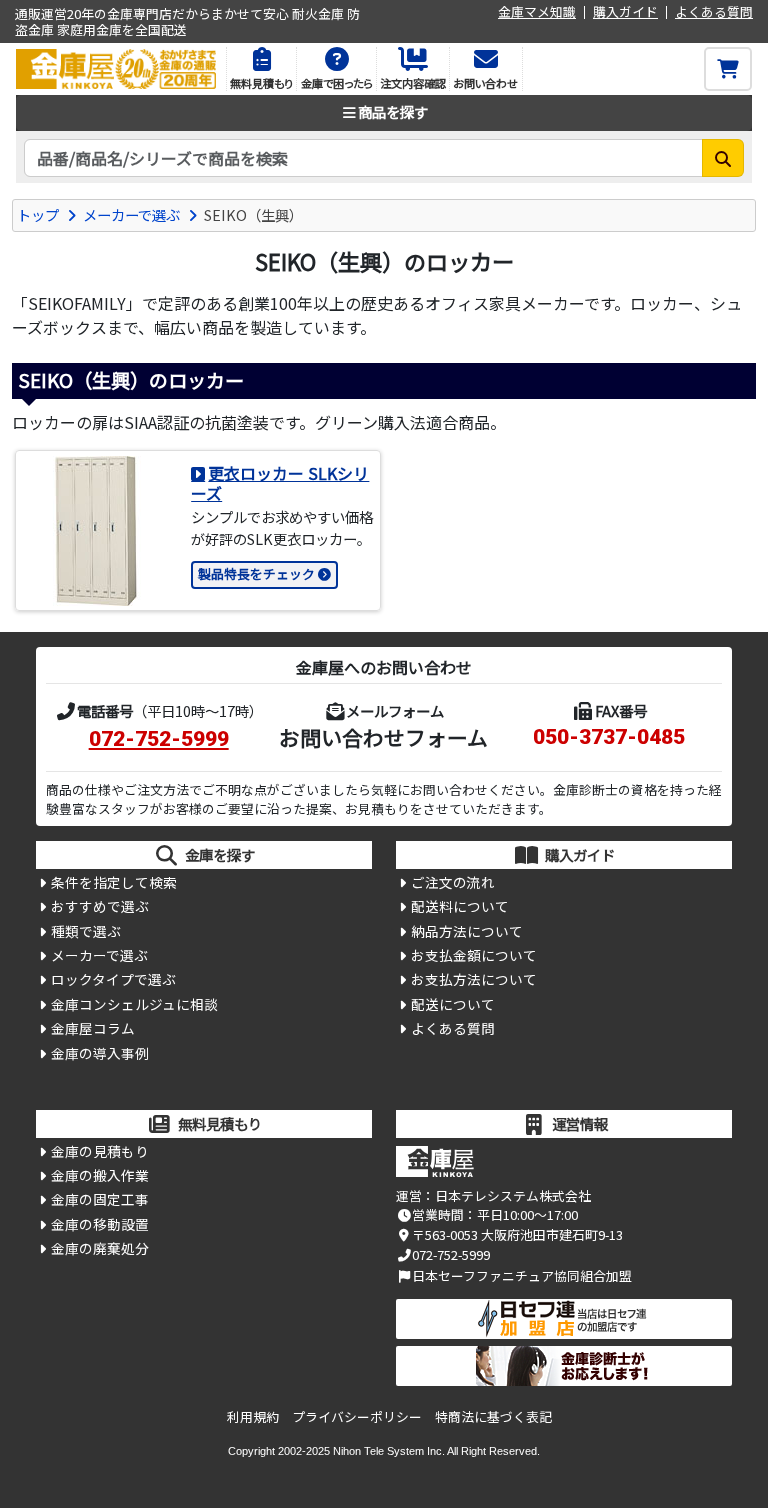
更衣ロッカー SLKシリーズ (280, 483)
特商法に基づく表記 (493, 1416)
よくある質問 (714, 12)
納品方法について (467, 931)
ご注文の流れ (453, 882)
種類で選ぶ (86, 931)
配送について (453, 1004)
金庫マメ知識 (537, 12)
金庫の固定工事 (100, 1199)
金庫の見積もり (100, 1151)
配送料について (460, 906)
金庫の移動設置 (100, 1224)
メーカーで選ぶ (131, 214)
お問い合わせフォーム (383, 737)
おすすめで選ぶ (100, 906)
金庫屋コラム (93, 1028)
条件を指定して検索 (114, 882)
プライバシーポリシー (357, 1416)
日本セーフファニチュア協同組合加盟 (522, 1275)
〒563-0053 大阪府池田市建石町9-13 (517, 1234)
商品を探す (393, 111)
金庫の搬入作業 (100, 1175)
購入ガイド (625, 12)
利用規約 (253, 1416)
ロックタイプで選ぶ (113, 979)
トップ (38, 214)
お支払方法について (474, 979)
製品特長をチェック (256, 573)
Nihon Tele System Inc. (389, 1451)
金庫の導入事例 (100, 1053)
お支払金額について (474, 955)
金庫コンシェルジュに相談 (134, 1004)
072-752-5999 (159, 739)
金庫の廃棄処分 (100, 1248)
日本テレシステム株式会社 (513, 1195)
